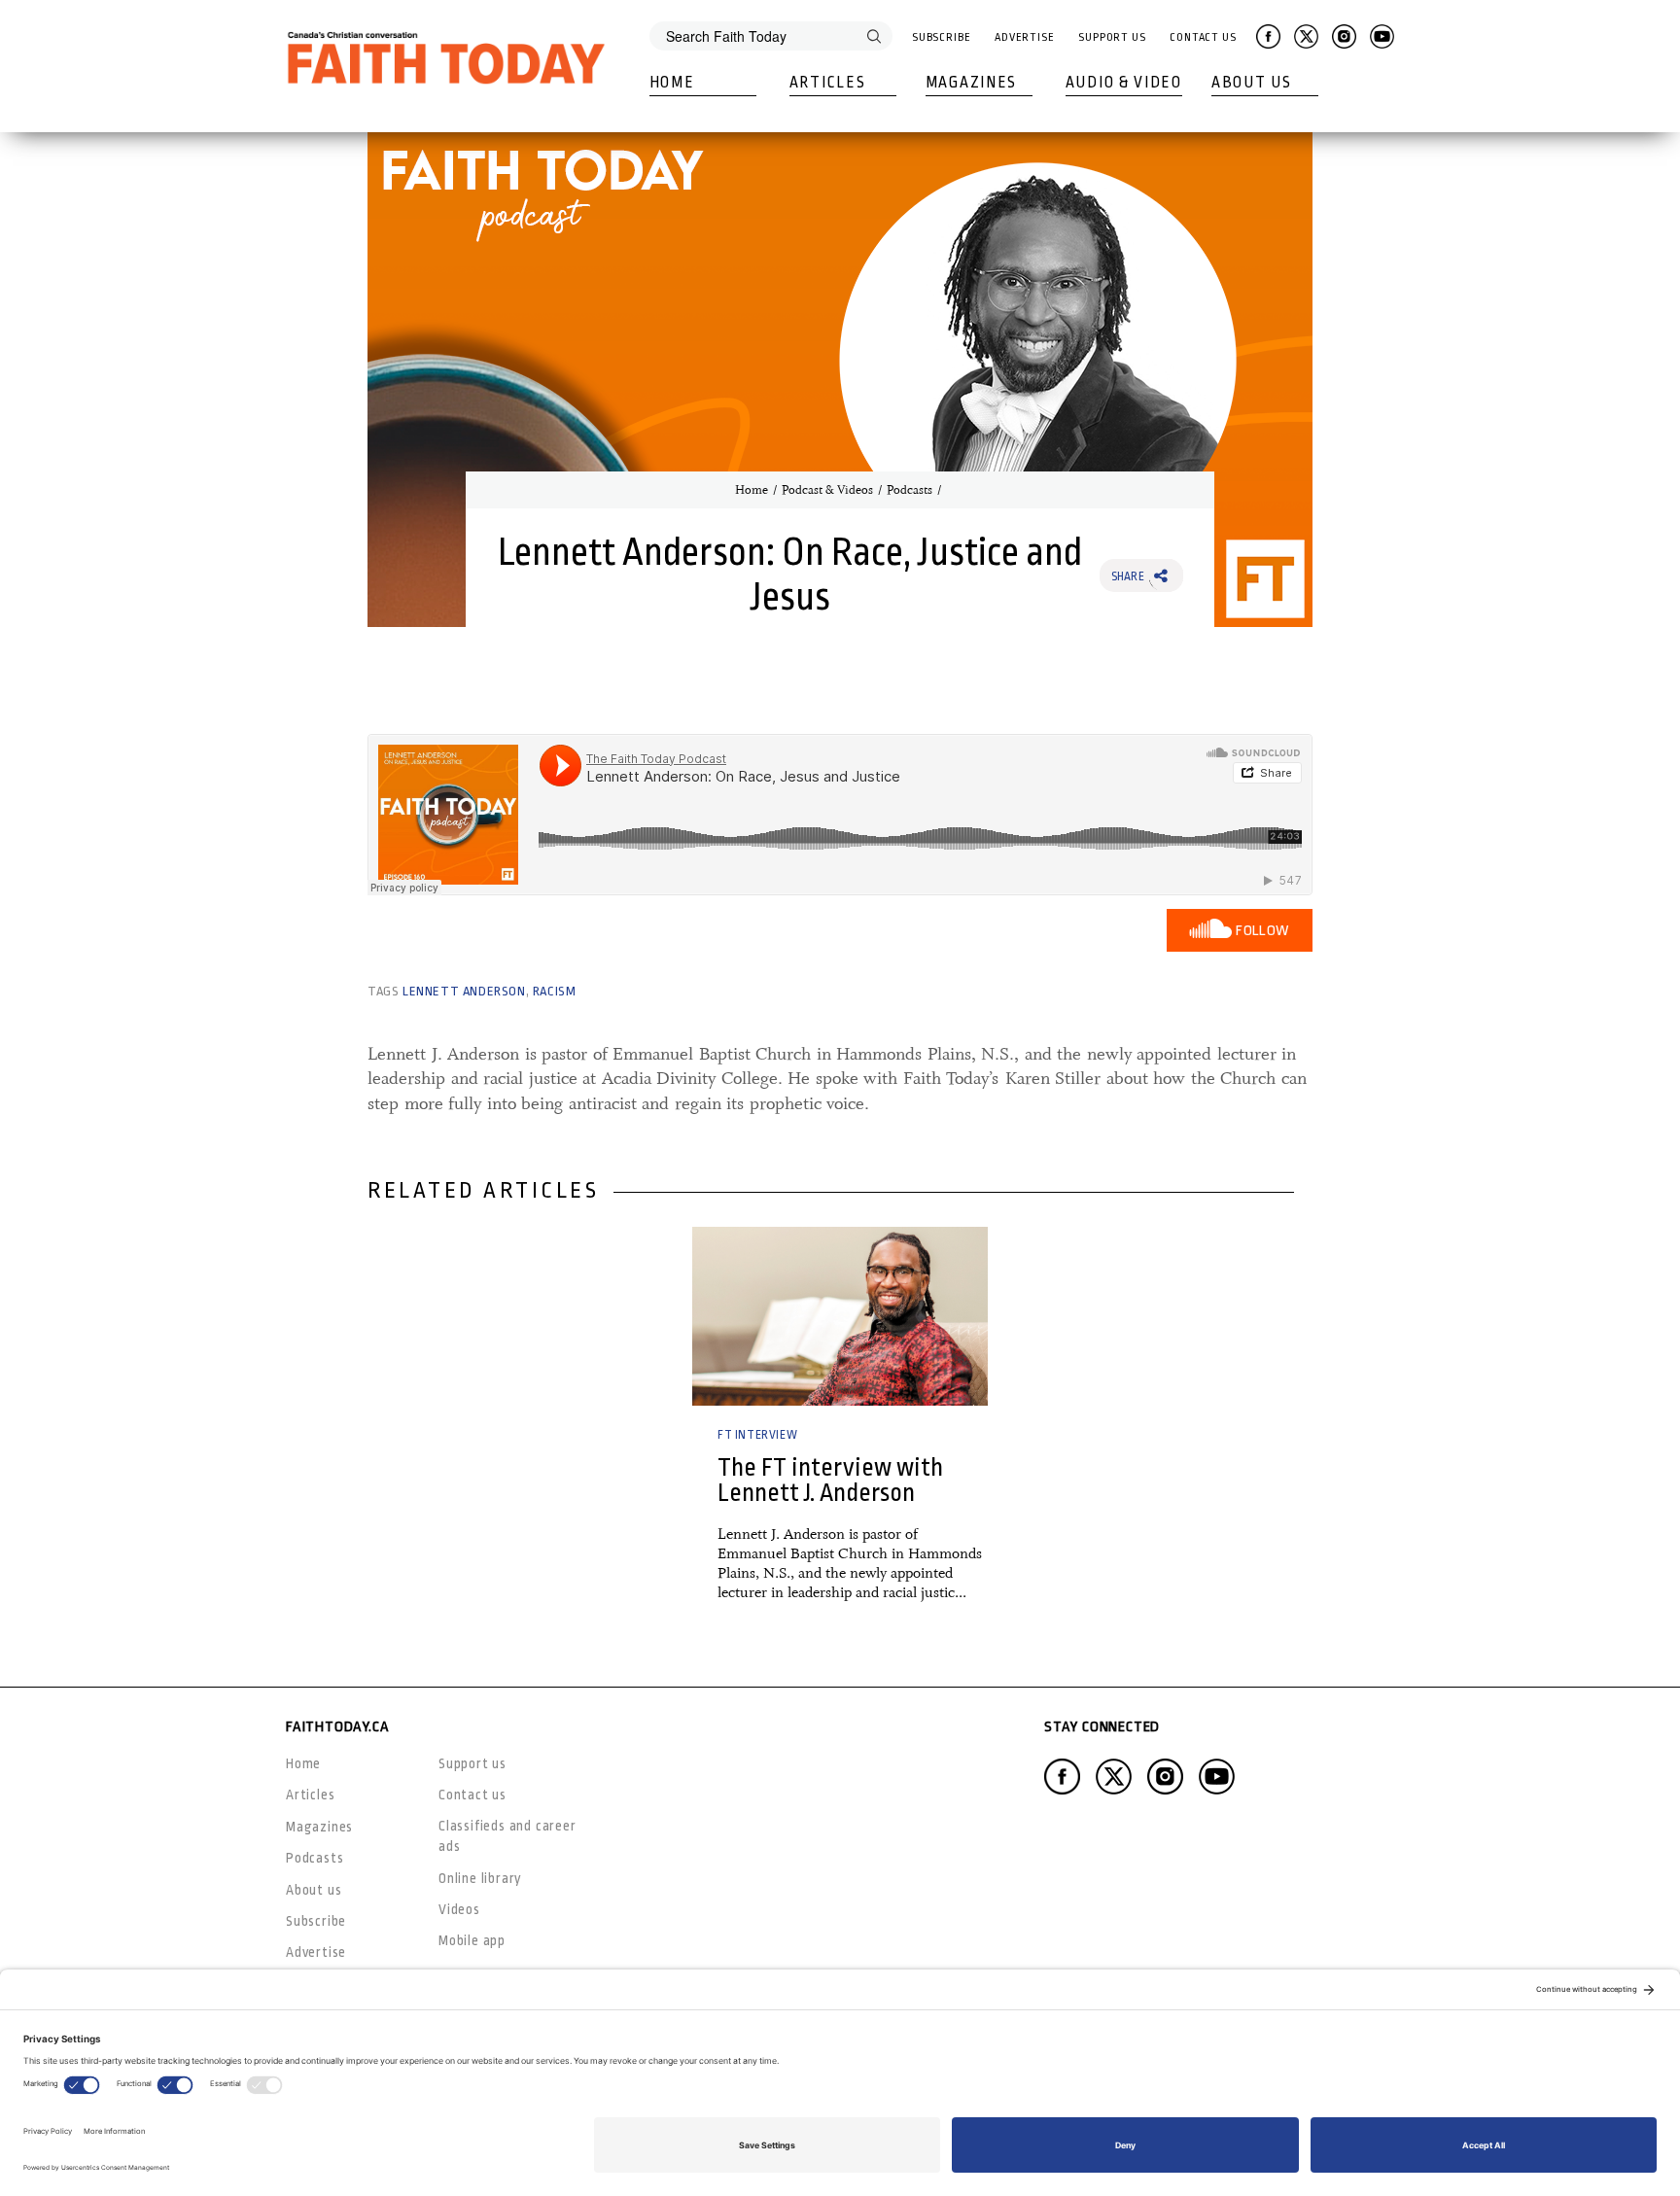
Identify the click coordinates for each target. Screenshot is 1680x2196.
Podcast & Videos (827, 490)
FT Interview (757, 1435)
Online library (480, 1878)
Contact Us (1203, 37)
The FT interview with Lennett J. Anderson (830, 1480)
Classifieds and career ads (507, 1836)
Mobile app (472, 1940)
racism (555, 991)
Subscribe (942, 37)
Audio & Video (1124, 83)
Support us (472, 1763)
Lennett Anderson (464, 991)
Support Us (1112, 37)
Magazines (971, 83)
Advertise (1025, 37)
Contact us (472, 1795)
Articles (828, 83)
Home (672, 83)
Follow (1262, 931)
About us (314, 1890)
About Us (1252, 83)
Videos (459, 1909)
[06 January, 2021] (840, 1316)
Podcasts (910, 490)
